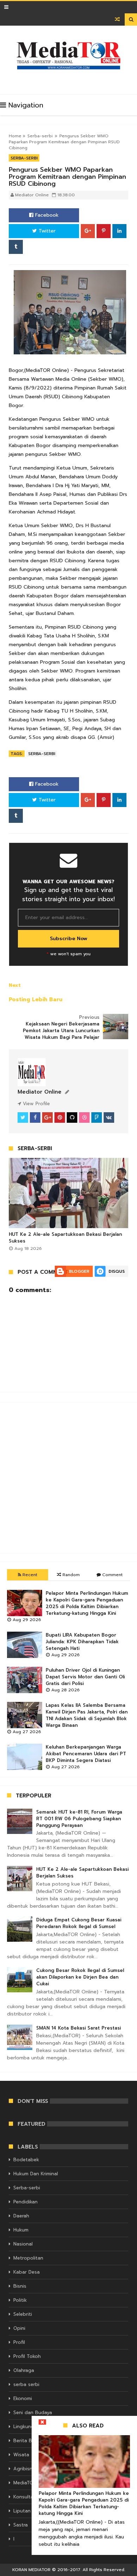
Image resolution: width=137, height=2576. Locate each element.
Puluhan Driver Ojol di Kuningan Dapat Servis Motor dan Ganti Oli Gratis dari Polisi (85, 1677)
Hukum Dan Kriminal (36, 2174)
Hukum (21, 2230)
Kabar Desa (27, 2272)
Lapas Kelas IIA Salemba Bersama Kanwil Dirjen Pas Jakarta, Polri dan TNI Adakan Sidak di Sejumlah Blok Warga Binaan (87, 1715)
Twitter (46, 231)
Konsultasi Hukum (34, 2497)
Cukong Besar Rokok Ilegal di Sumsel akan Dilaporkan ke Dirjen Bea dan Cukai (80, 1977)
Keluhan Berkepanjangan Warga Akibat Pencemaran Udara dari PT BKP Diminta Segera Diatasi (86, 1754)
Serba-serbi (40, 136)
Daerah (21, 2216)
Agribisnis (25, 2469)
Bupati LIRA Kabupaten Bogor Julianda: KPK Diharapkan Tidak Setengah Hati (82, 1642)
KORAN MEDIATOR (31, 2570)
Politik (20, 2300)
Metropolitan (28, 2258)
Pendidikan (25, 2202)
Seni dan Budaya (33, 2413)
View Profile (35, 1104)
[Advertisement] (68, 1478)
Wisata (21, 2455)
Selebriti (23, 2314)
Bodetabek (26, 2160)
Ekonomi (23, 2398)
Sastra (21, 2525)
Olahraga (24, 2370)
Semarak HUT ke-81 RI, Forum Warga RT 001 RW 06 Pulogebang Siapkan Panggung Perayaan (79, 1819)
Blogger (79, 1271)
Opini (19, 2328)
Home (15, 136)
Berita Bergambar (34, 2441)
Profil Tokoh (27, 2356)
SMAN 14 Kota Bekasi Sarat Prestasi (79, 2028)
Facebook (46, 215)
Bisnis (20, 2286)
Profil (19, 2342)
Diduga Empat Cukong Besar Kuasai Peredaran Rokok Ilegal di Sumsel (79, 1923)
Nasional (23, 2244)
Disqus (117, 1271)
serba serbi (26, 2384)
